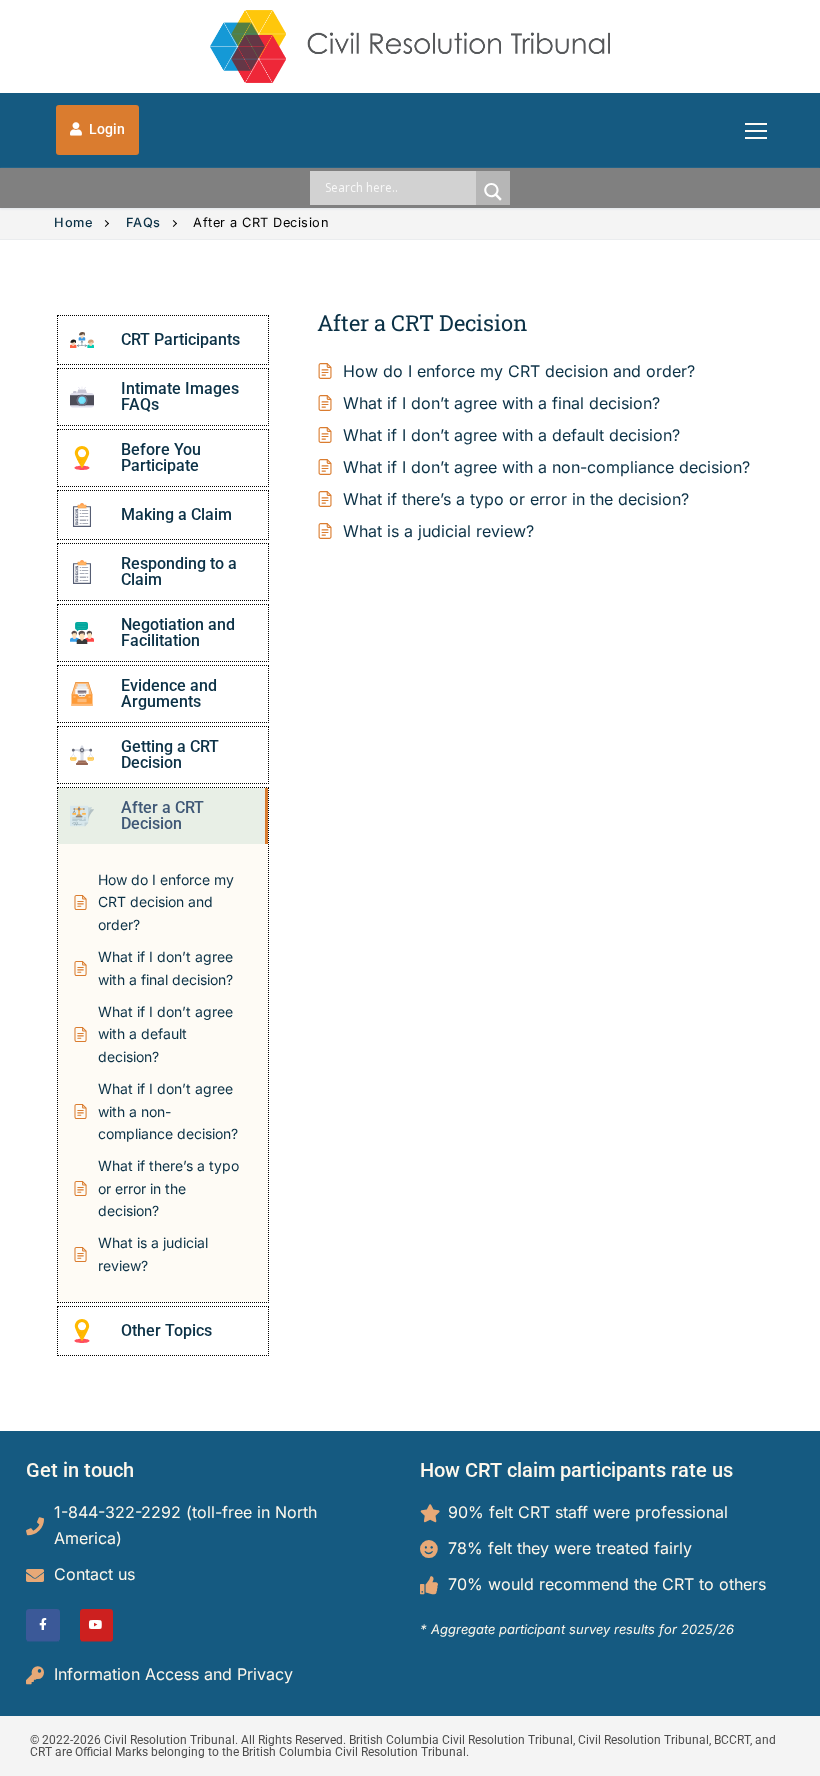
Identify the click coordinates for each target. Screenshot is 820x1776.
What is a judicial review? (438, 531)
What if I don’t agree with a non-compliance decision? (546, 467)
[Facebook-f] (43, 1626)
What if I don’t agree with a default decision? (511, 435)
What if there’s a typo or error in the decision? (516, 499)
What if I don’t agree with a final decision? (501, 403)
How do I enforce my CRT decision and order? (519, 371)
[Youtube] (97, 1626)
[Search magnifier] (493, 192)
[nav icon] (756, 130)
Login (105, 129)
